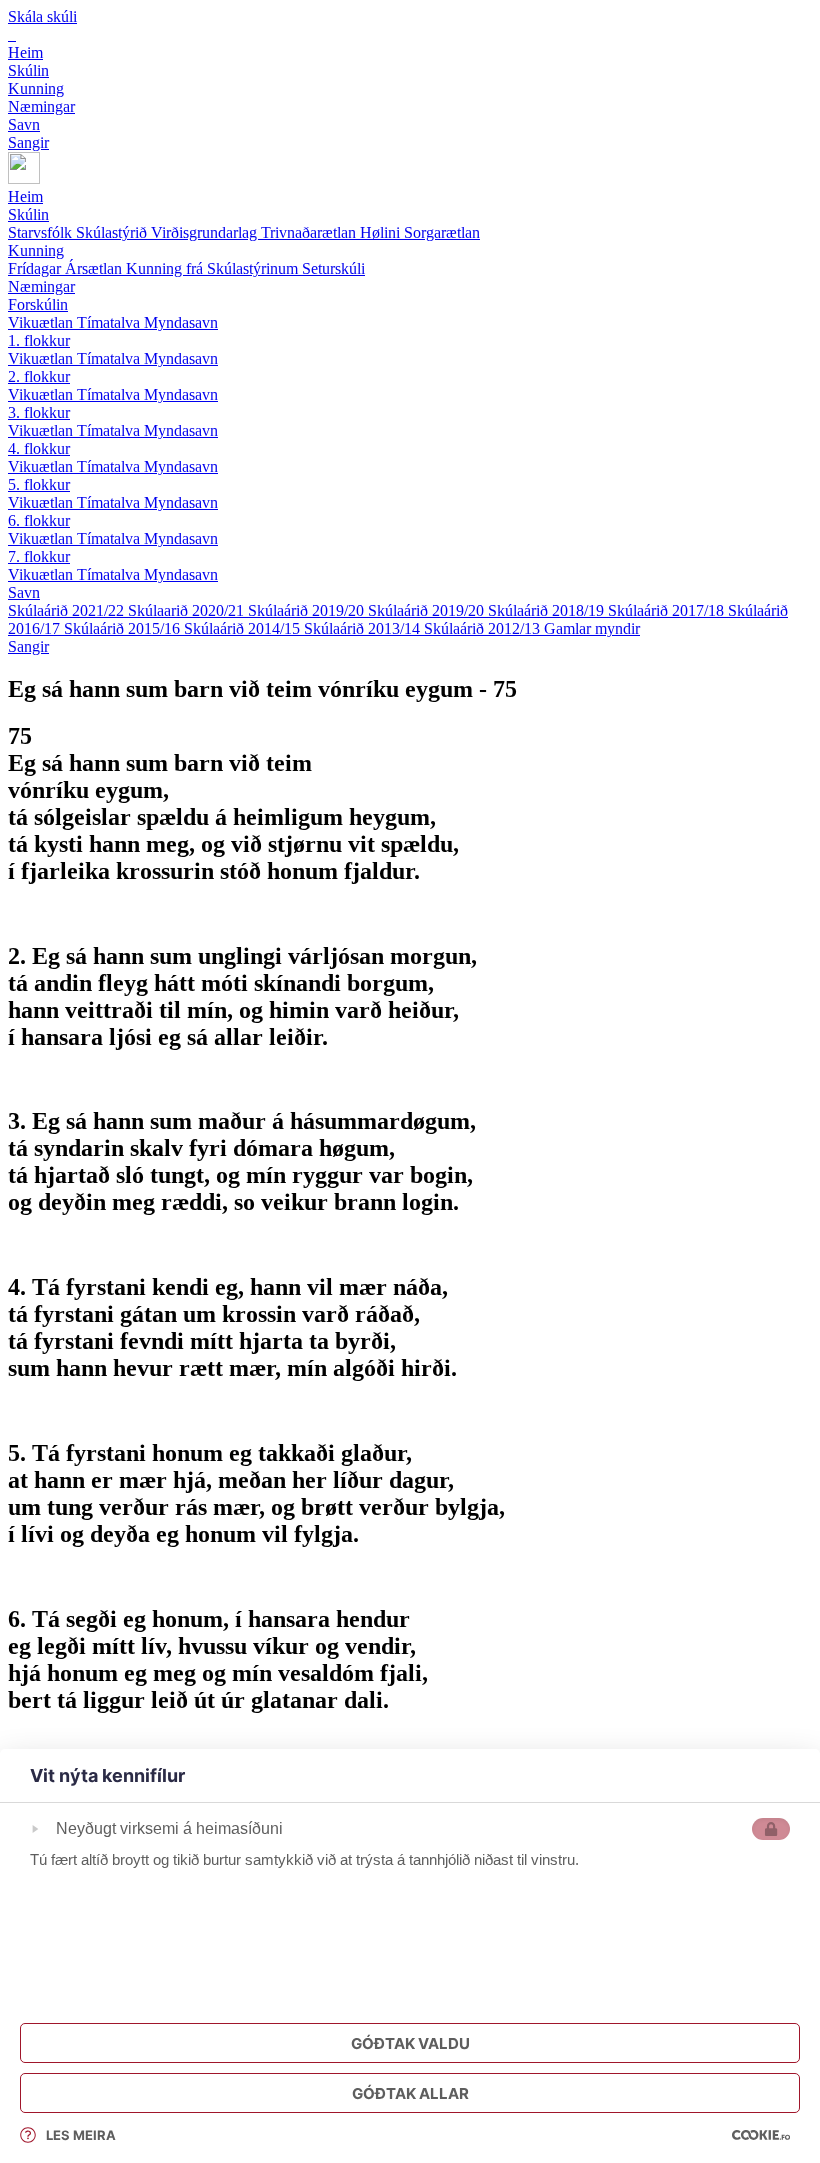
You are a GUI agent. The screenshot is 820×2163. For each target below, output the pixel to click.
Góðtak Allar (410, 2093)
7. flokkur (39, 556)
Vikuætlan (42, 322)
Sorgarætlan (442, 232)
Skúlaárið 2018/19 (548, 610)
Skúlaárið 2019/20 (308, 610)
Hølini (382, 232)
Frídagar (36, 268)
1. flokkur (39, 340)
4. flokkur (39, 448)
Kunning (36, 250)
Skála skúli (42, 16)
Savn (24, 592)
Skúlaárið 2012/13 (484, 628)
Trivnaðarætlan (310, 232)
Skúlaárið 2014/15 (244, 628)
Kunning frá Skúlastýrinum (214, 268)
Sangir (28, 646)
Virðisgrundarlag (206, 232)
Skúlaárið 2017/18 (668, 610)
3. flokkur (39, 412)
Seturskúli (333, 268)
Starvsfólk (42, 232)
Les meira (81, 2135)
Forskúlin (38, 304)
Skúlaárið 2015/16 (124, 628)
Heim (25, 196)
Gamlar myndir (592, 628)
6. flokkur (39, 520)
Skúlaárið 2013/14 (364, 628)
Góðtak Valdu (410, 2043)
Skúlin (28, 214)
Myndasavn (181, 322)
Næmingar (41, 286)
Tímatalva (110, 322)
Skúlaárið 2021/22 (68, 610)
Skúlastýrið (113, 232)
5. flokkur (39, 484)
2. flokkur (39, 376)
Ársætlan (95, 268)
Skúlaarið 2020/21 (188, 610)
